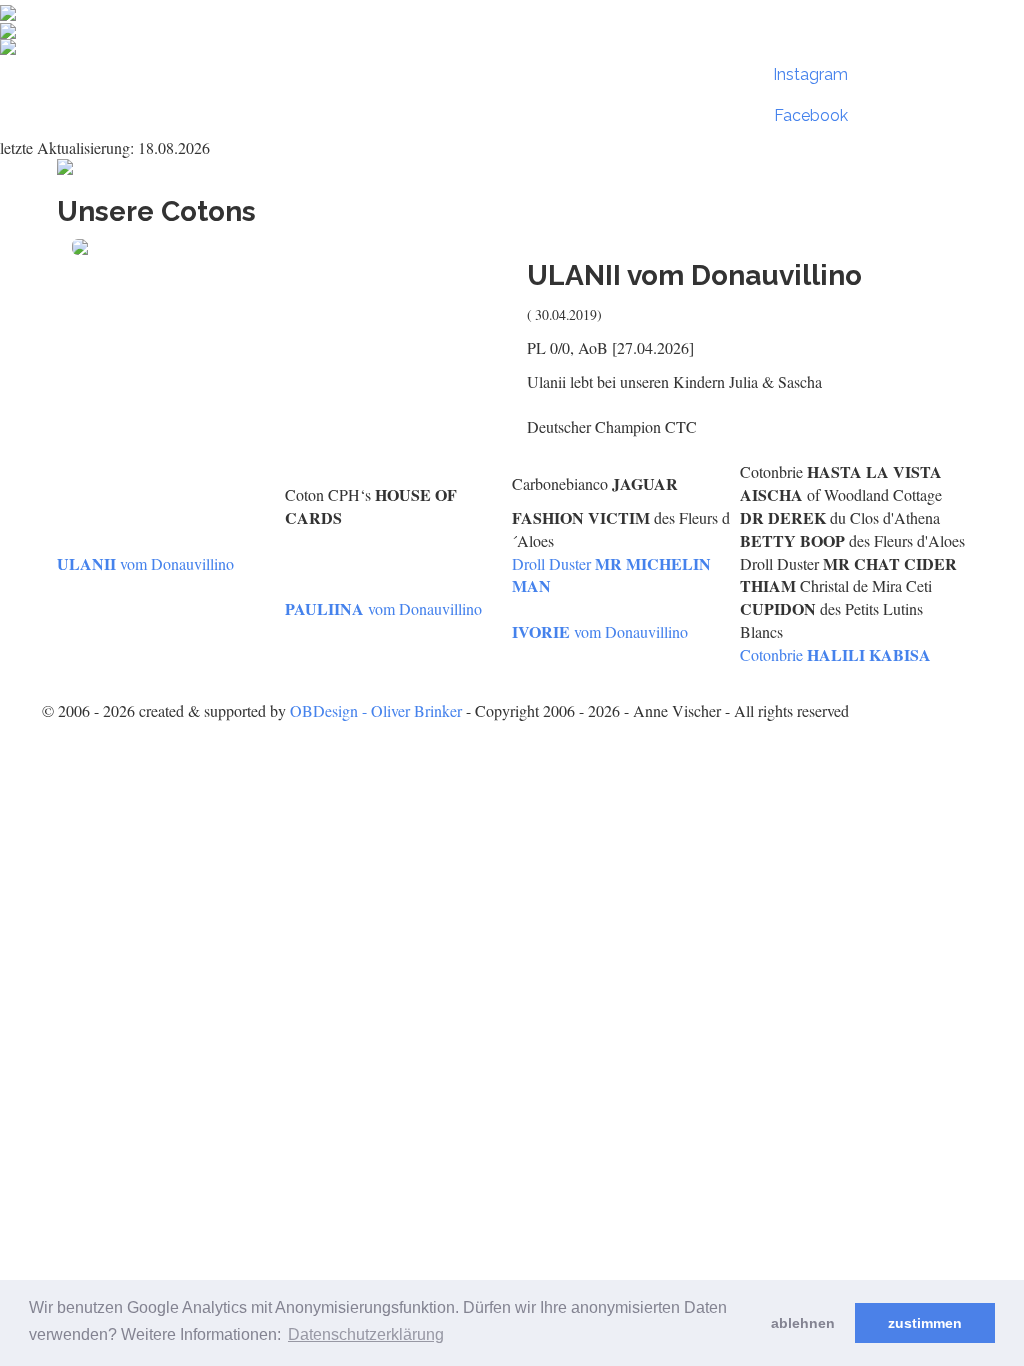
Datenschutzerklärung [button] (366, 1334)
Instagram (810, 74)
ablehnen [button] (803, 1323)
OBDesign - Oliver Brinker (376, 710)
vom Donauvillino (145, 563)
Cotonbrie (835, 654)
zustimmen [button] (925, 1323)
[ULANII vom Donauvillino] (284, 247)
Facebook (811, 115)
